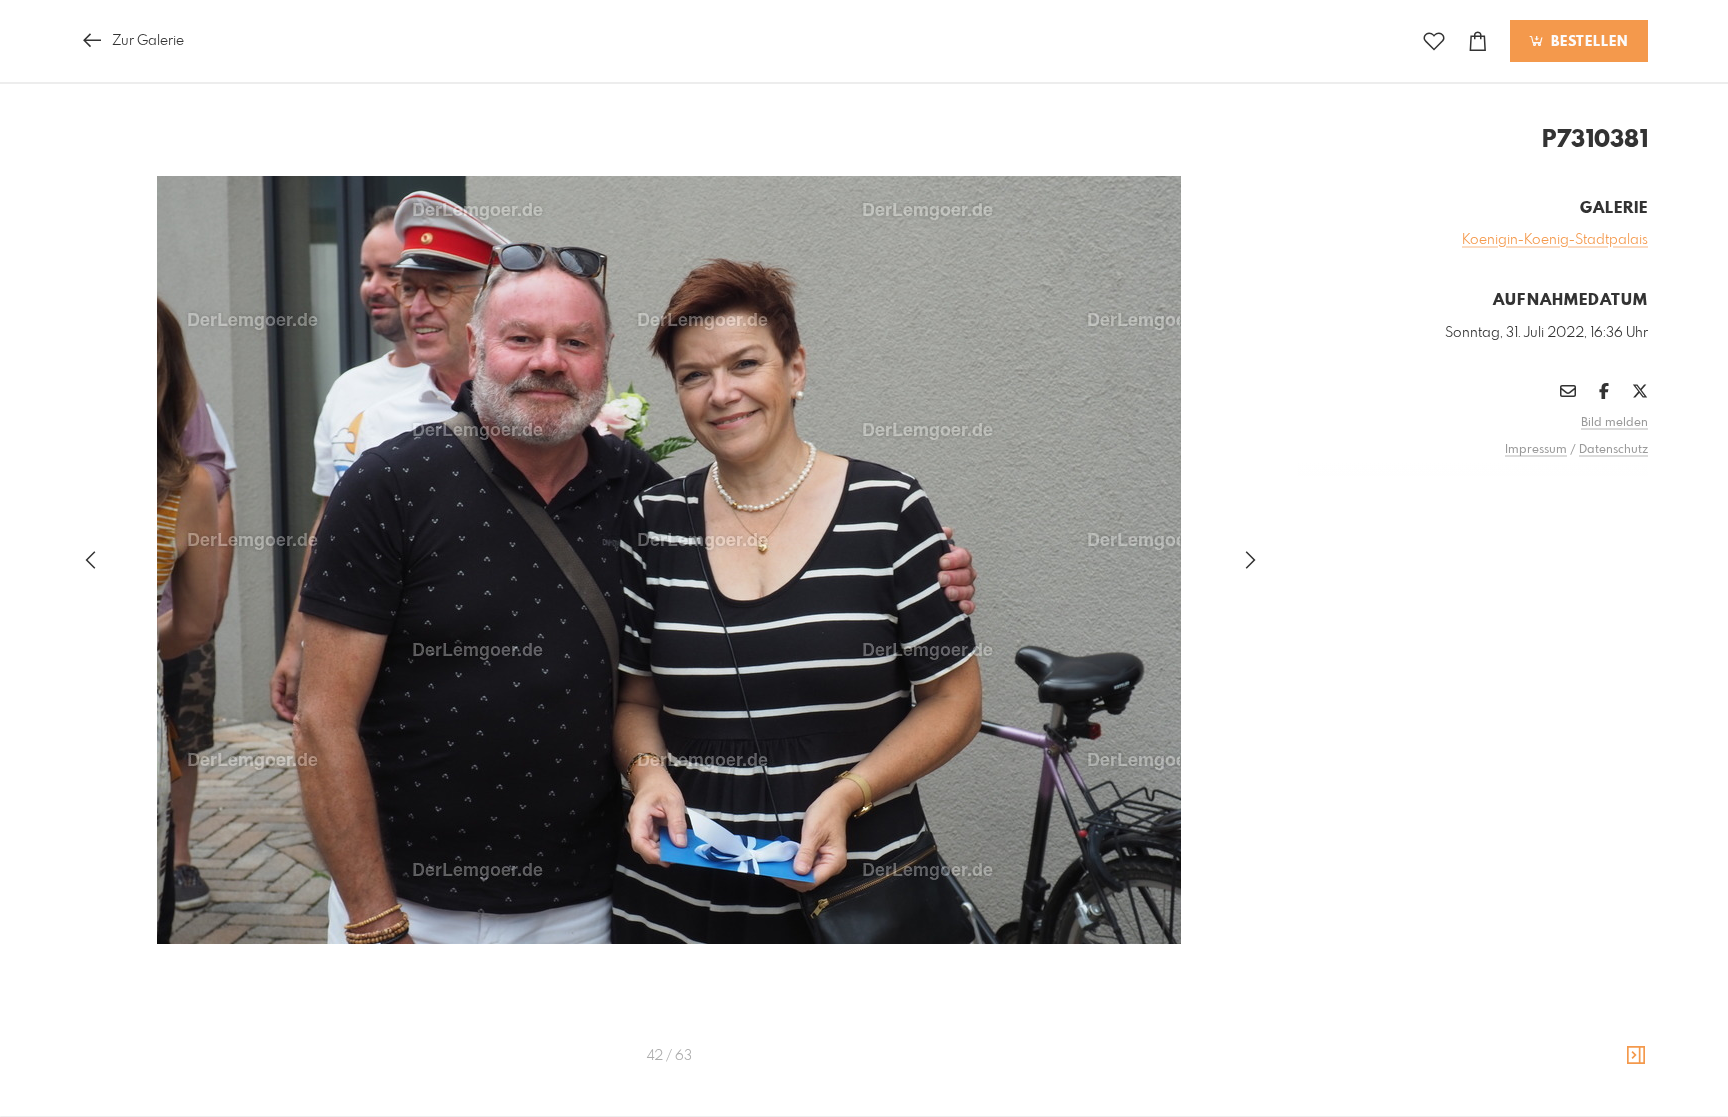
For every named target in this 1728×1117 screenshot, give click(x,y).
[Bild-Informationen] (1636, 1056)
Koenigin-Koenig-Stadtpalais (1555, 240)
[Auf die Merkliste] (1434, 41)
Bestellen (1587, 42)
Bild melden (1614, 423)
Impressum (1536, 450)
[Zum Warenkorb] (1478, 41)
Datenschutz (1613, 450)
